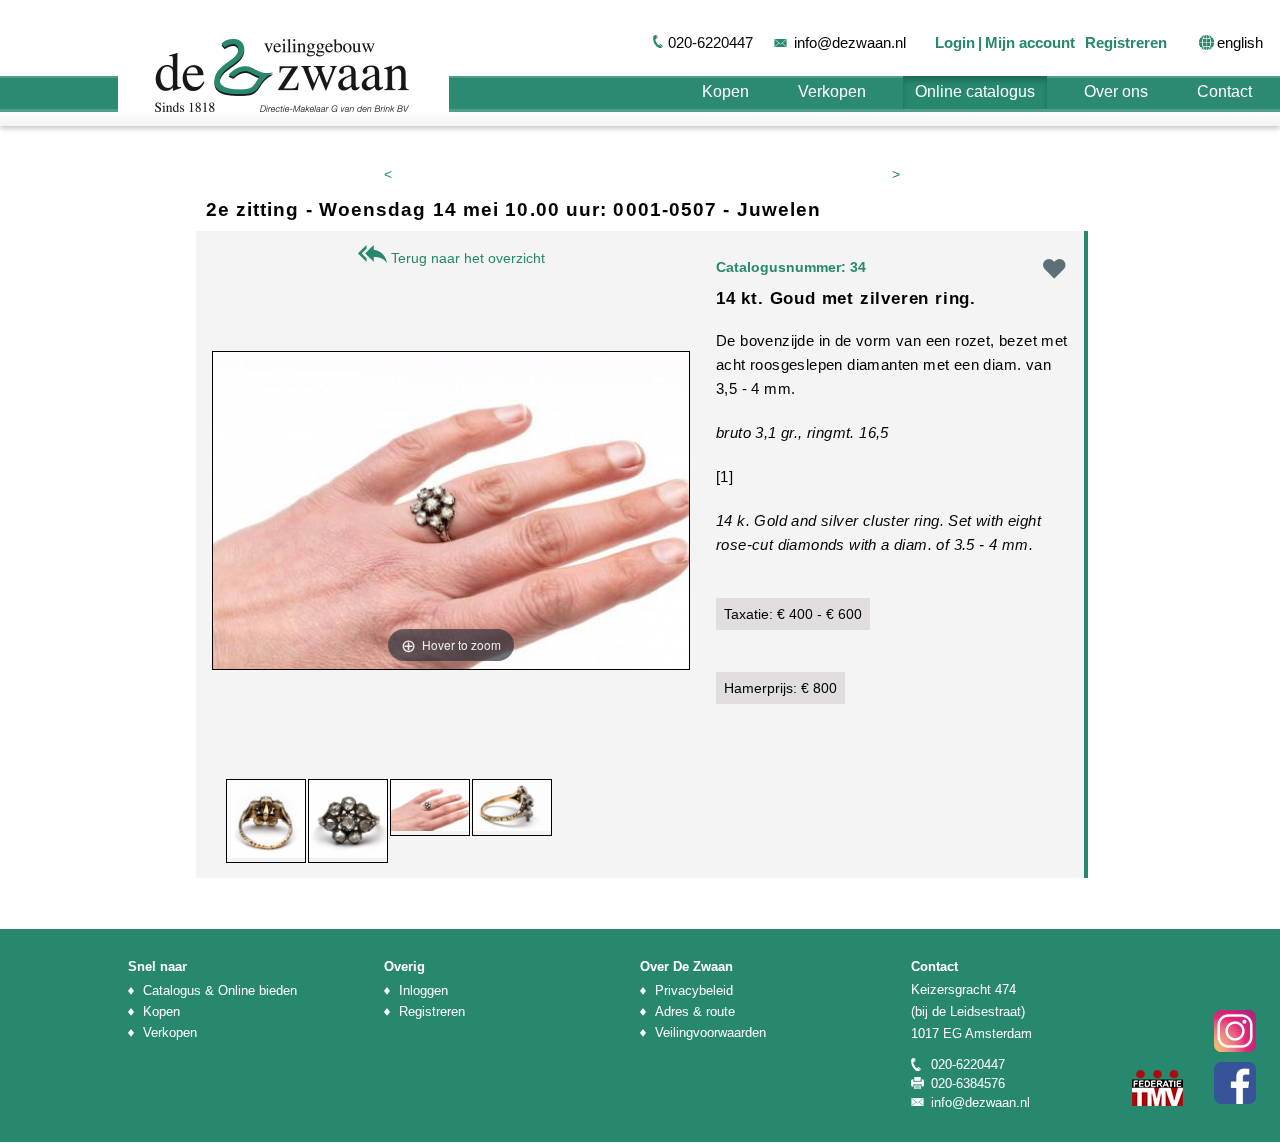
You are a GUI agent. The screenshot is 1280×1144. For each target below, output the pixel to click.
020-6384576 (968, 1083)
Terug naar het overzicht (466, 258)
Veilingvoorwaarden (710, 1032)
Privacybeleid (694, 990)
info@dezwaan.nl (850, 42)
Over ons (1116, 91)
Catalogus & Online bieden (220, 990)
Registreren (1126, 42)
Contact (1224, 91)
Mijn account (1030, 42)
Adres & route (695, 1011)
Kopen (725, 91)
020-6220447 (710, 42)
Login (955, 42)
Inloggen (423, 990)
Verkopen (832, 91)
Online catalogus (975, 91)
